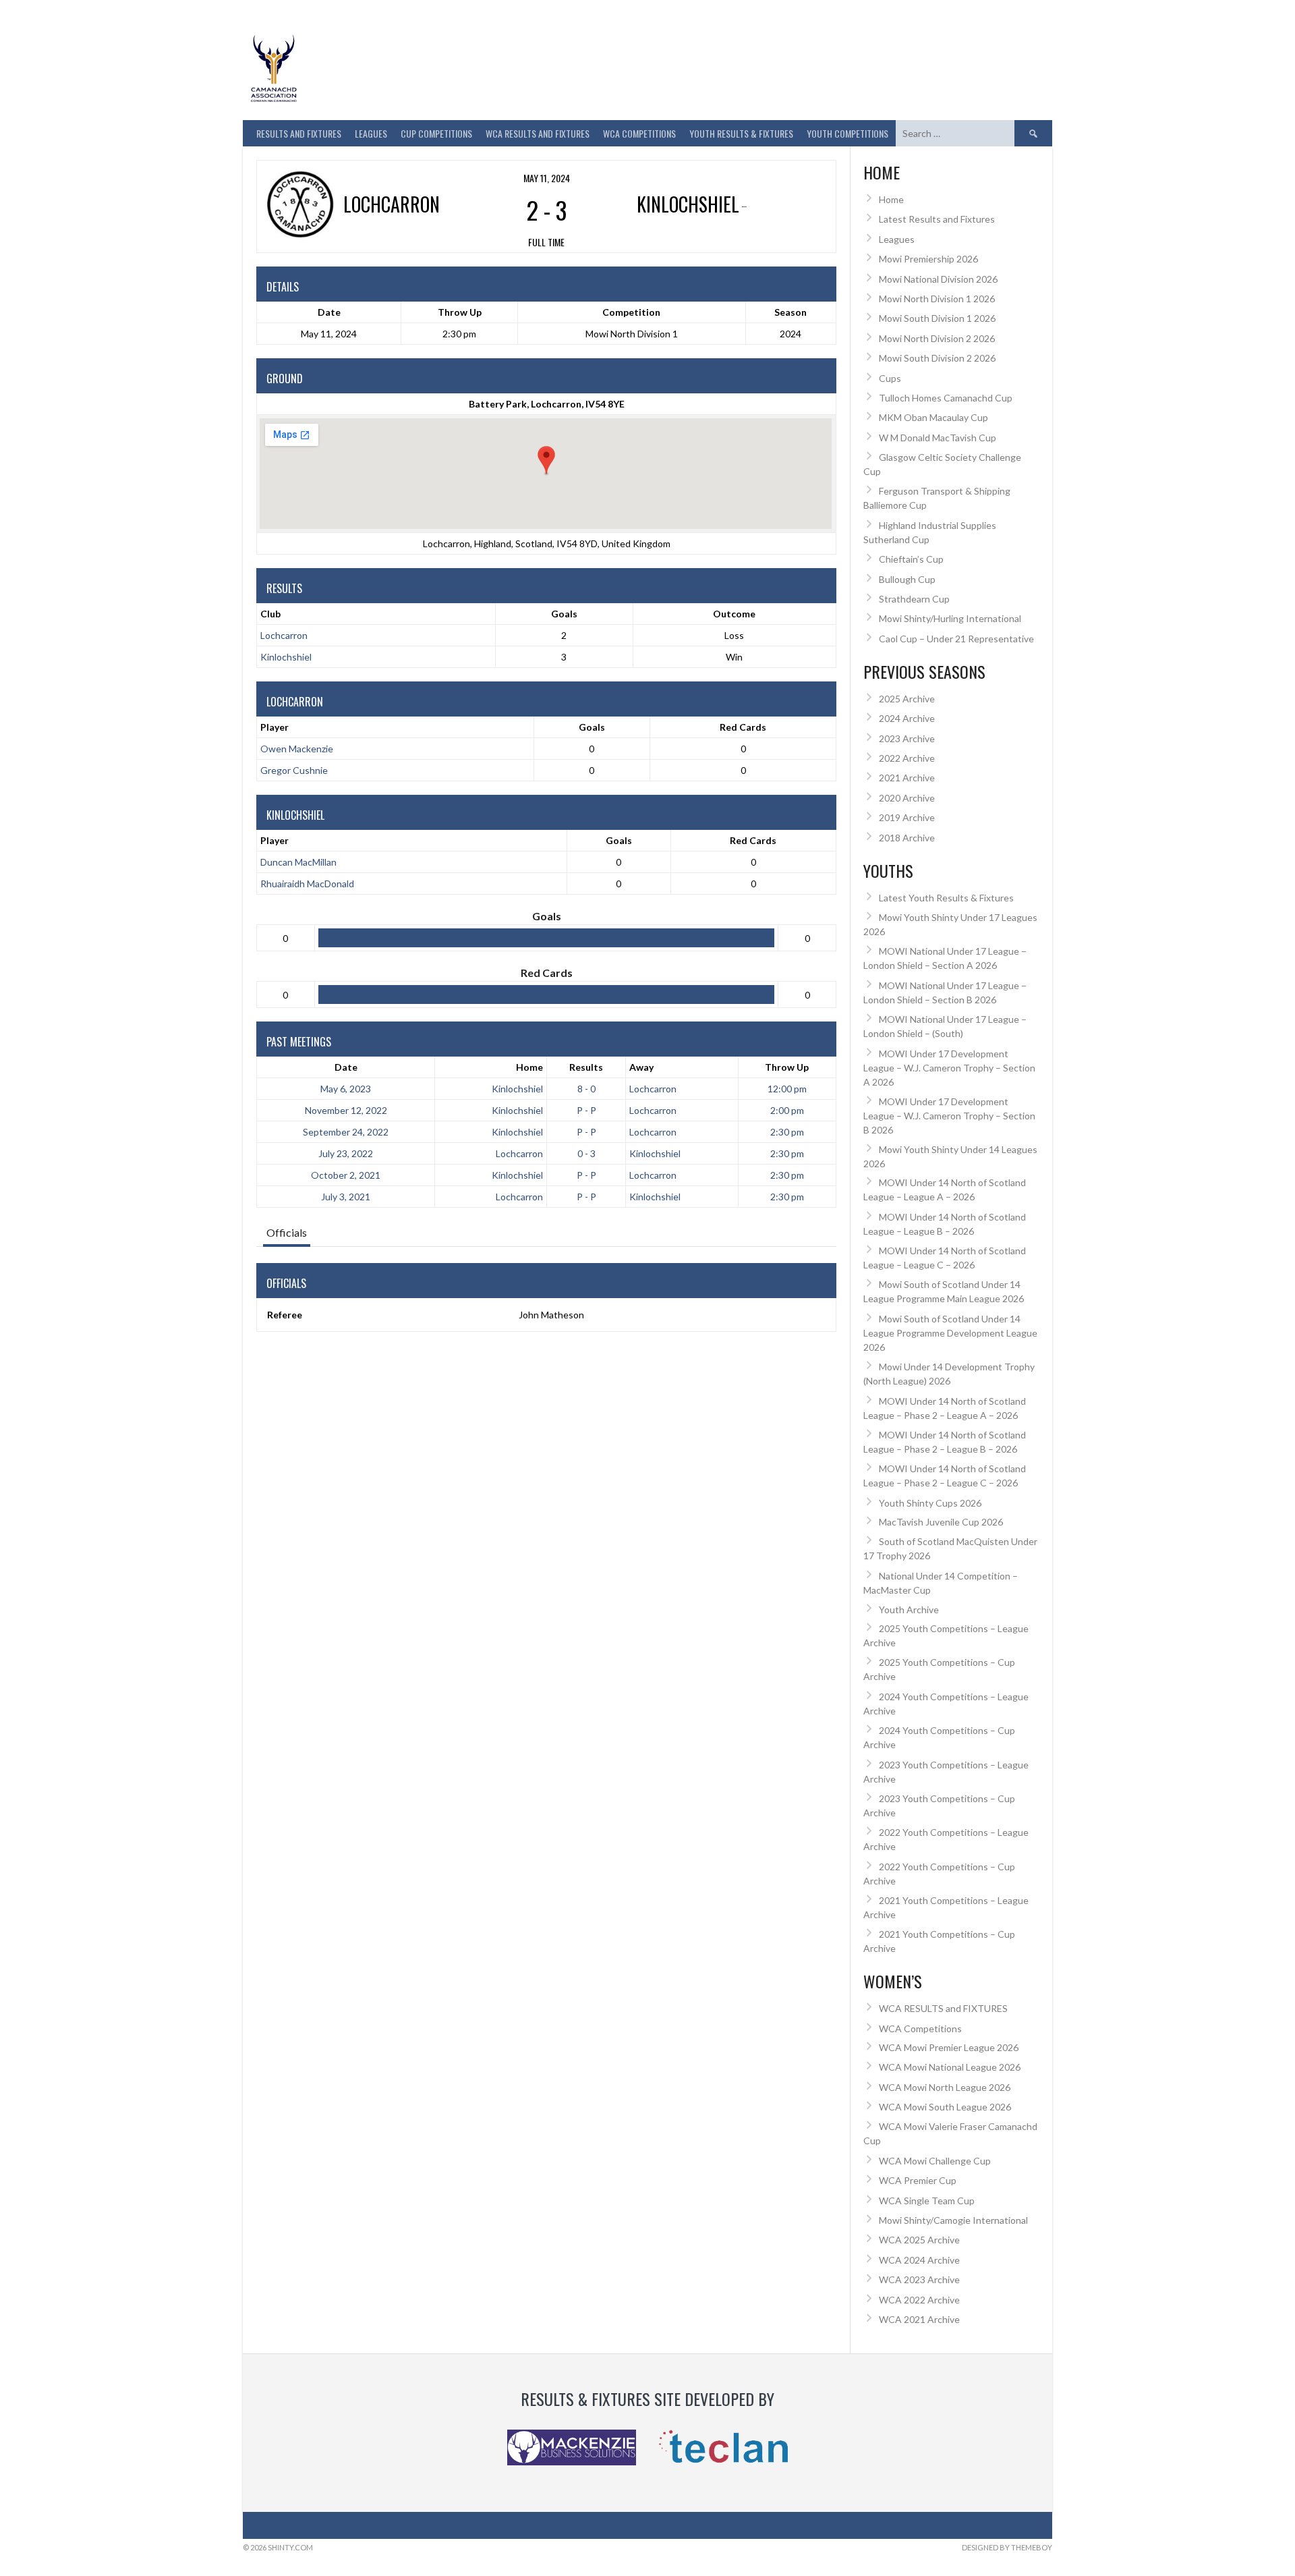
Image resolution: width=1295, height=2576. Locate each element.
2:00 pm (787, 1110)
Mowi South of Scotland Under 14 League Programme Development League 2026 (950, 1333)
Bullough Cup (907, 579)
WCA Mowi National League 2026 (950, 2067)
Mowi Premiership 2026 (928, 259)
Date (346, 1067)
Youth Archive (909, 1609)
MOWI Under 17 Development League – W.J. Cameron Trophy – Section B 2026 (949, 1116)
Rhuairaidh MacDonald (307, 884)
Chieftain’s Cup (911, 559)
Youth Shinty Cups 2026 (930, 1503)
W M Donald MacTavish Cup (938, 438)
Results (586, 1067)
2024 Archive (907, 718)
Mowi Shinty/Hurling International (950, 618)
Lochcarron (284, 635)
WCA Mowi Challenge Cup (935, 2161)
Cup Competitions (436, 133)
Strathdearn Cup (914, 599)
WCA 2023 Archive (919, 2279)
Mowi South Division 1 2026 (937, 318)
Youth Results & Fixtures (741, 133)
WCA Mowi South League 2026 (945, 2107)
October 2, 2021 (346, 1175)
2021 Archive (907, 778)
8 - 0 (586, 1089)
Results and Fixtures (299, 133)
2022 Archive (907, 758)
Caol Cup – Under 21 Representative (956, 639)
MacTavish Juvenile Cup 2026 (941, 1522)
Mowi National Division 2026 (938, 279)
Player (275, 727)
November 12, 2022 (346, 1110)
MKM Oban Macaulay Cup (933, 417)
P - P (586, 1110)
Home (529, 1067)
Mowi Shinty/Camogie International (953, 2220)
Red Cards (743, 727)
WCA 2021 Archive (919, 2319)
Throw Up (787, 1067)
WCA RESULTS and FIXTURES (538, 133)
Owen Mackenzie (297, 749)
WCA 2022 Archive (919, 2300)
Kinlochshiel (286, 657)
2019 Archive (907, 817)
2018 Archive (907, 838)
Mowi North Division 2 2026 (937, 338)
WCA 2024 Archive (919, 2260)
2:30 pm (787, 1132)
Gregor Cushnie (294, 770)
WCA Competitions (920, 2028)
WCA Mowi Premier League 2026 (949, 2047)
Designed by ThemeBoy (1007, 2547)
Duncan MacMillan (298, 862)
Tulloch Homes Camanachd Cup (946, 398)
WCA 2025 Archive (919, 2240)
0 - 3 (586, 1153)
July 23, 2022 (346, 1153)
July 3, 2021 (346, 1197)
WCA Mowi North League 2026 (945, 2087)
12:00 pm (787, 1089)
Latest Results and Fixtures (937, 219)
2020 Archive (907, 798)
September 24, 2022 (346, 1132)
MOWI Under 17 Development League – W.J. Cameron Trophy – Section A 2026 (949, 1068)
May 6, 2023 (346, 1089)
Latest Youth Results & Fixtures (946, 898)
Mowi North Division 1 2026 (937, 299)
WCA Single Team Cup (927, 2201)
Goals (592, 727)
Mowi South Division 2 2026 (937, 358)
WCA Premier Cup (918, 2180)
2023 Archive (907, 738)
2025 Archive (907, 699)
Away (641, 1067)
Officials (287, 1232)
